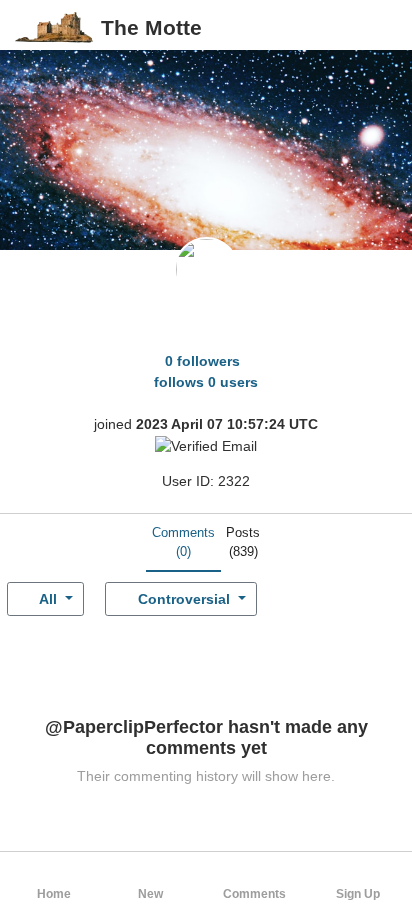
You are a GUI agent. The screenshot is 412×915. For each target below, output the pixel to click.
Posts (243, 542)
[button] (380, 27)
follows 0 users (206, 382)
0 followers (202, 361)
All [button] (48, 599)
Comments (183, 542)
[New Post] (349, 28)
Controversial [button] (184, 599)
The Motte (151, 27)
